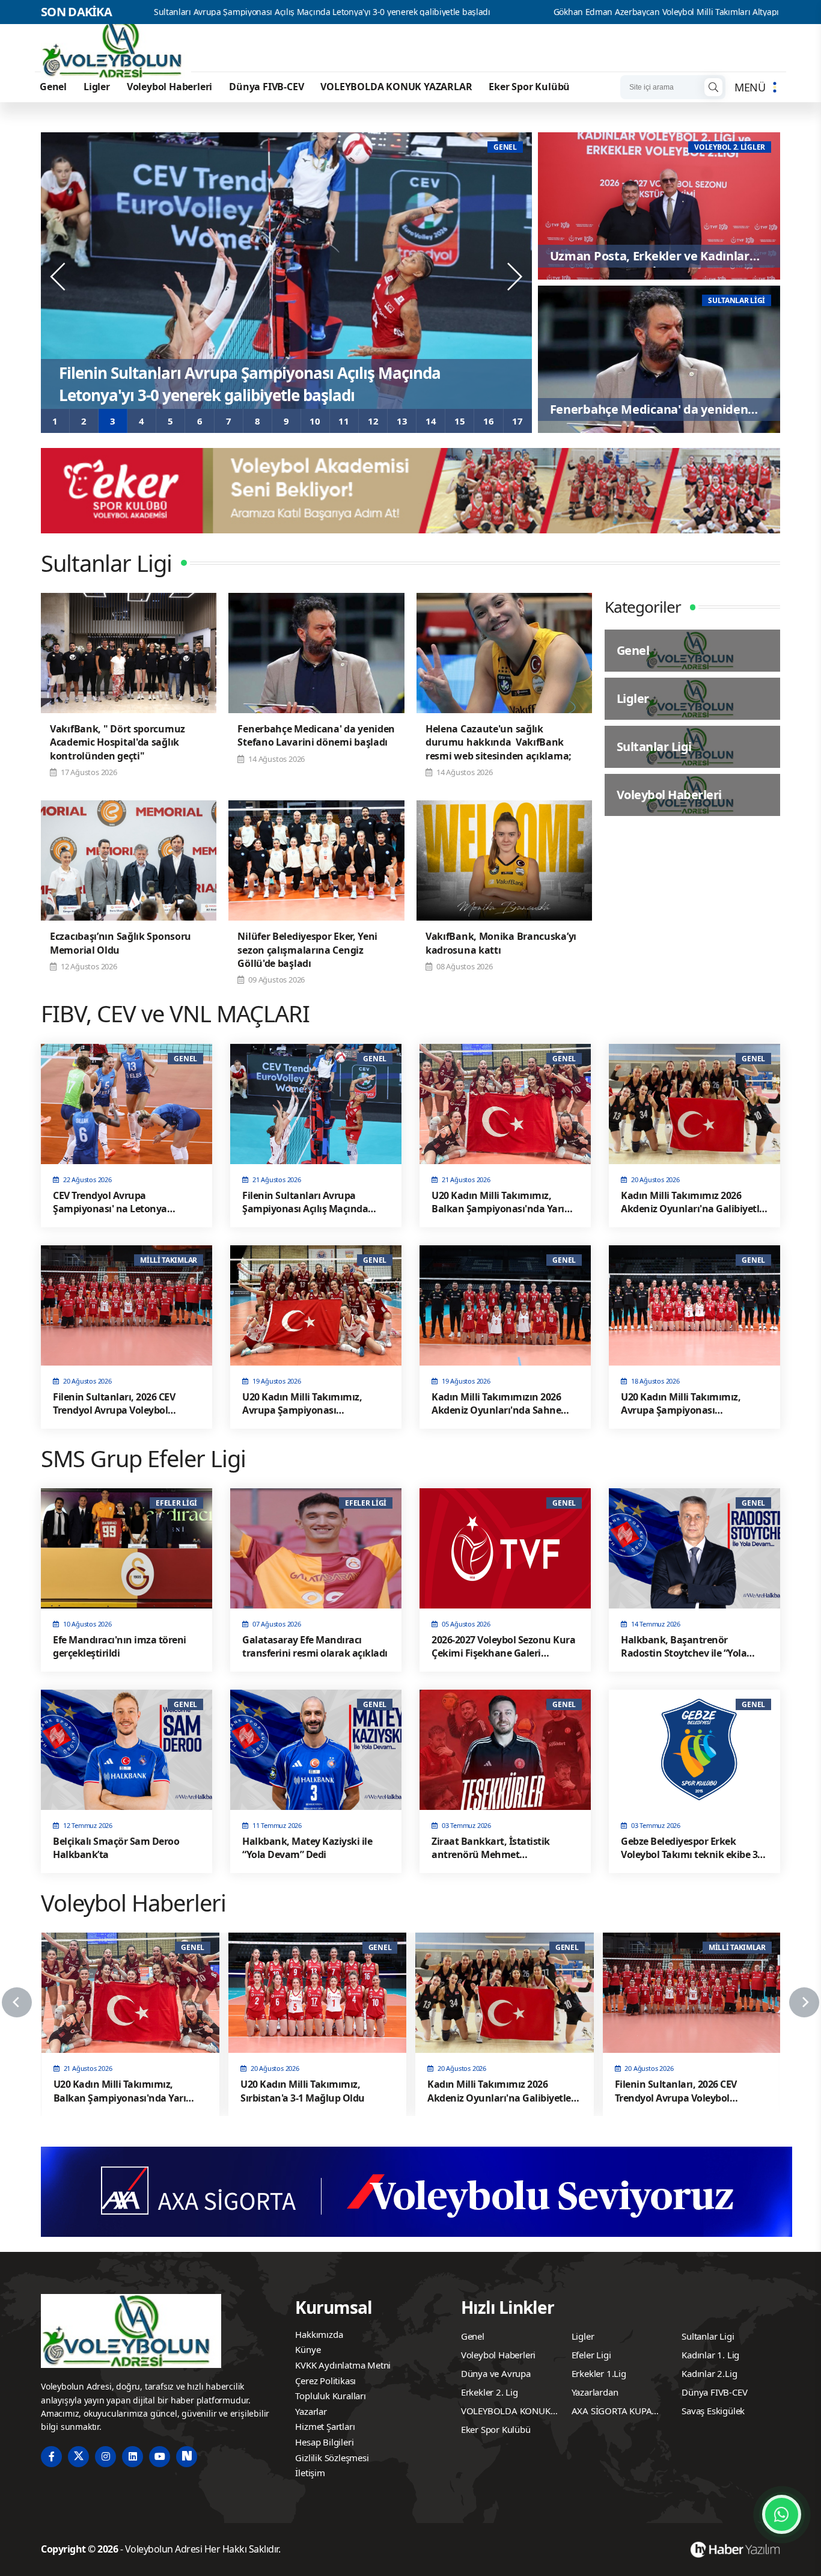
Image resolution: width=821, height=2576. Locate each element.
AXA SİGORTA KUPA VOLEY (612, 2412)
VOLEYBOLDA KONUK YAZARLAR (396, 87)
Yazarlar (311, 2411)
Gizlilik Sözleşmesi (332, 2458)
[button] (55, 421)
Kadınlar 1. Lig (710, 2355)
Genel (53, 87)
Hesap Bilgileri (324, 2442)
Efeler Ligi (591, 2355)
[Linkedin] (133, 2457)
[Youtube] (160, 2457)
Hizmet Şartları (325, 2426)
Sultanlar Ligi (708, 2336)
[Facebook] (51, 2457)
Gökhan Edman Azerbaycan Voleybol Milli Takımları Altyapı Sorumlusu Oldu (529, 12)
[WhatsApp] (782, 2514)
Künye (308, 2349)
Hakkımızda (319, 2334)
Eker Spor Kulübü (529, 87)
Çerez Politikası (325, 2381)
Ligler (97, 87)
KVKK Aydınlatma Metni (343, 2365)
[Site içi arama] (713, 87)
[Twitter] (78, 2457)
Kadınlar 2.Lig (709, 2373)
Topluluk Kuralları (330, 2396)
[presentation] (59, 277)
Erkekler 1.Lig (599, 2373)
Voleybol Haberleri (169, 87)
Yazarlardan (595, 2392)
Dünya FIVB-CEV (266, 87)
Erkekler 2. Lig (490, 2392)
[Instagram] (105, 2457)
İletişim (310, 2473)
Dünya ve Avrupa (496, 2373)
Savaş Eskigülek (713, 2411)
